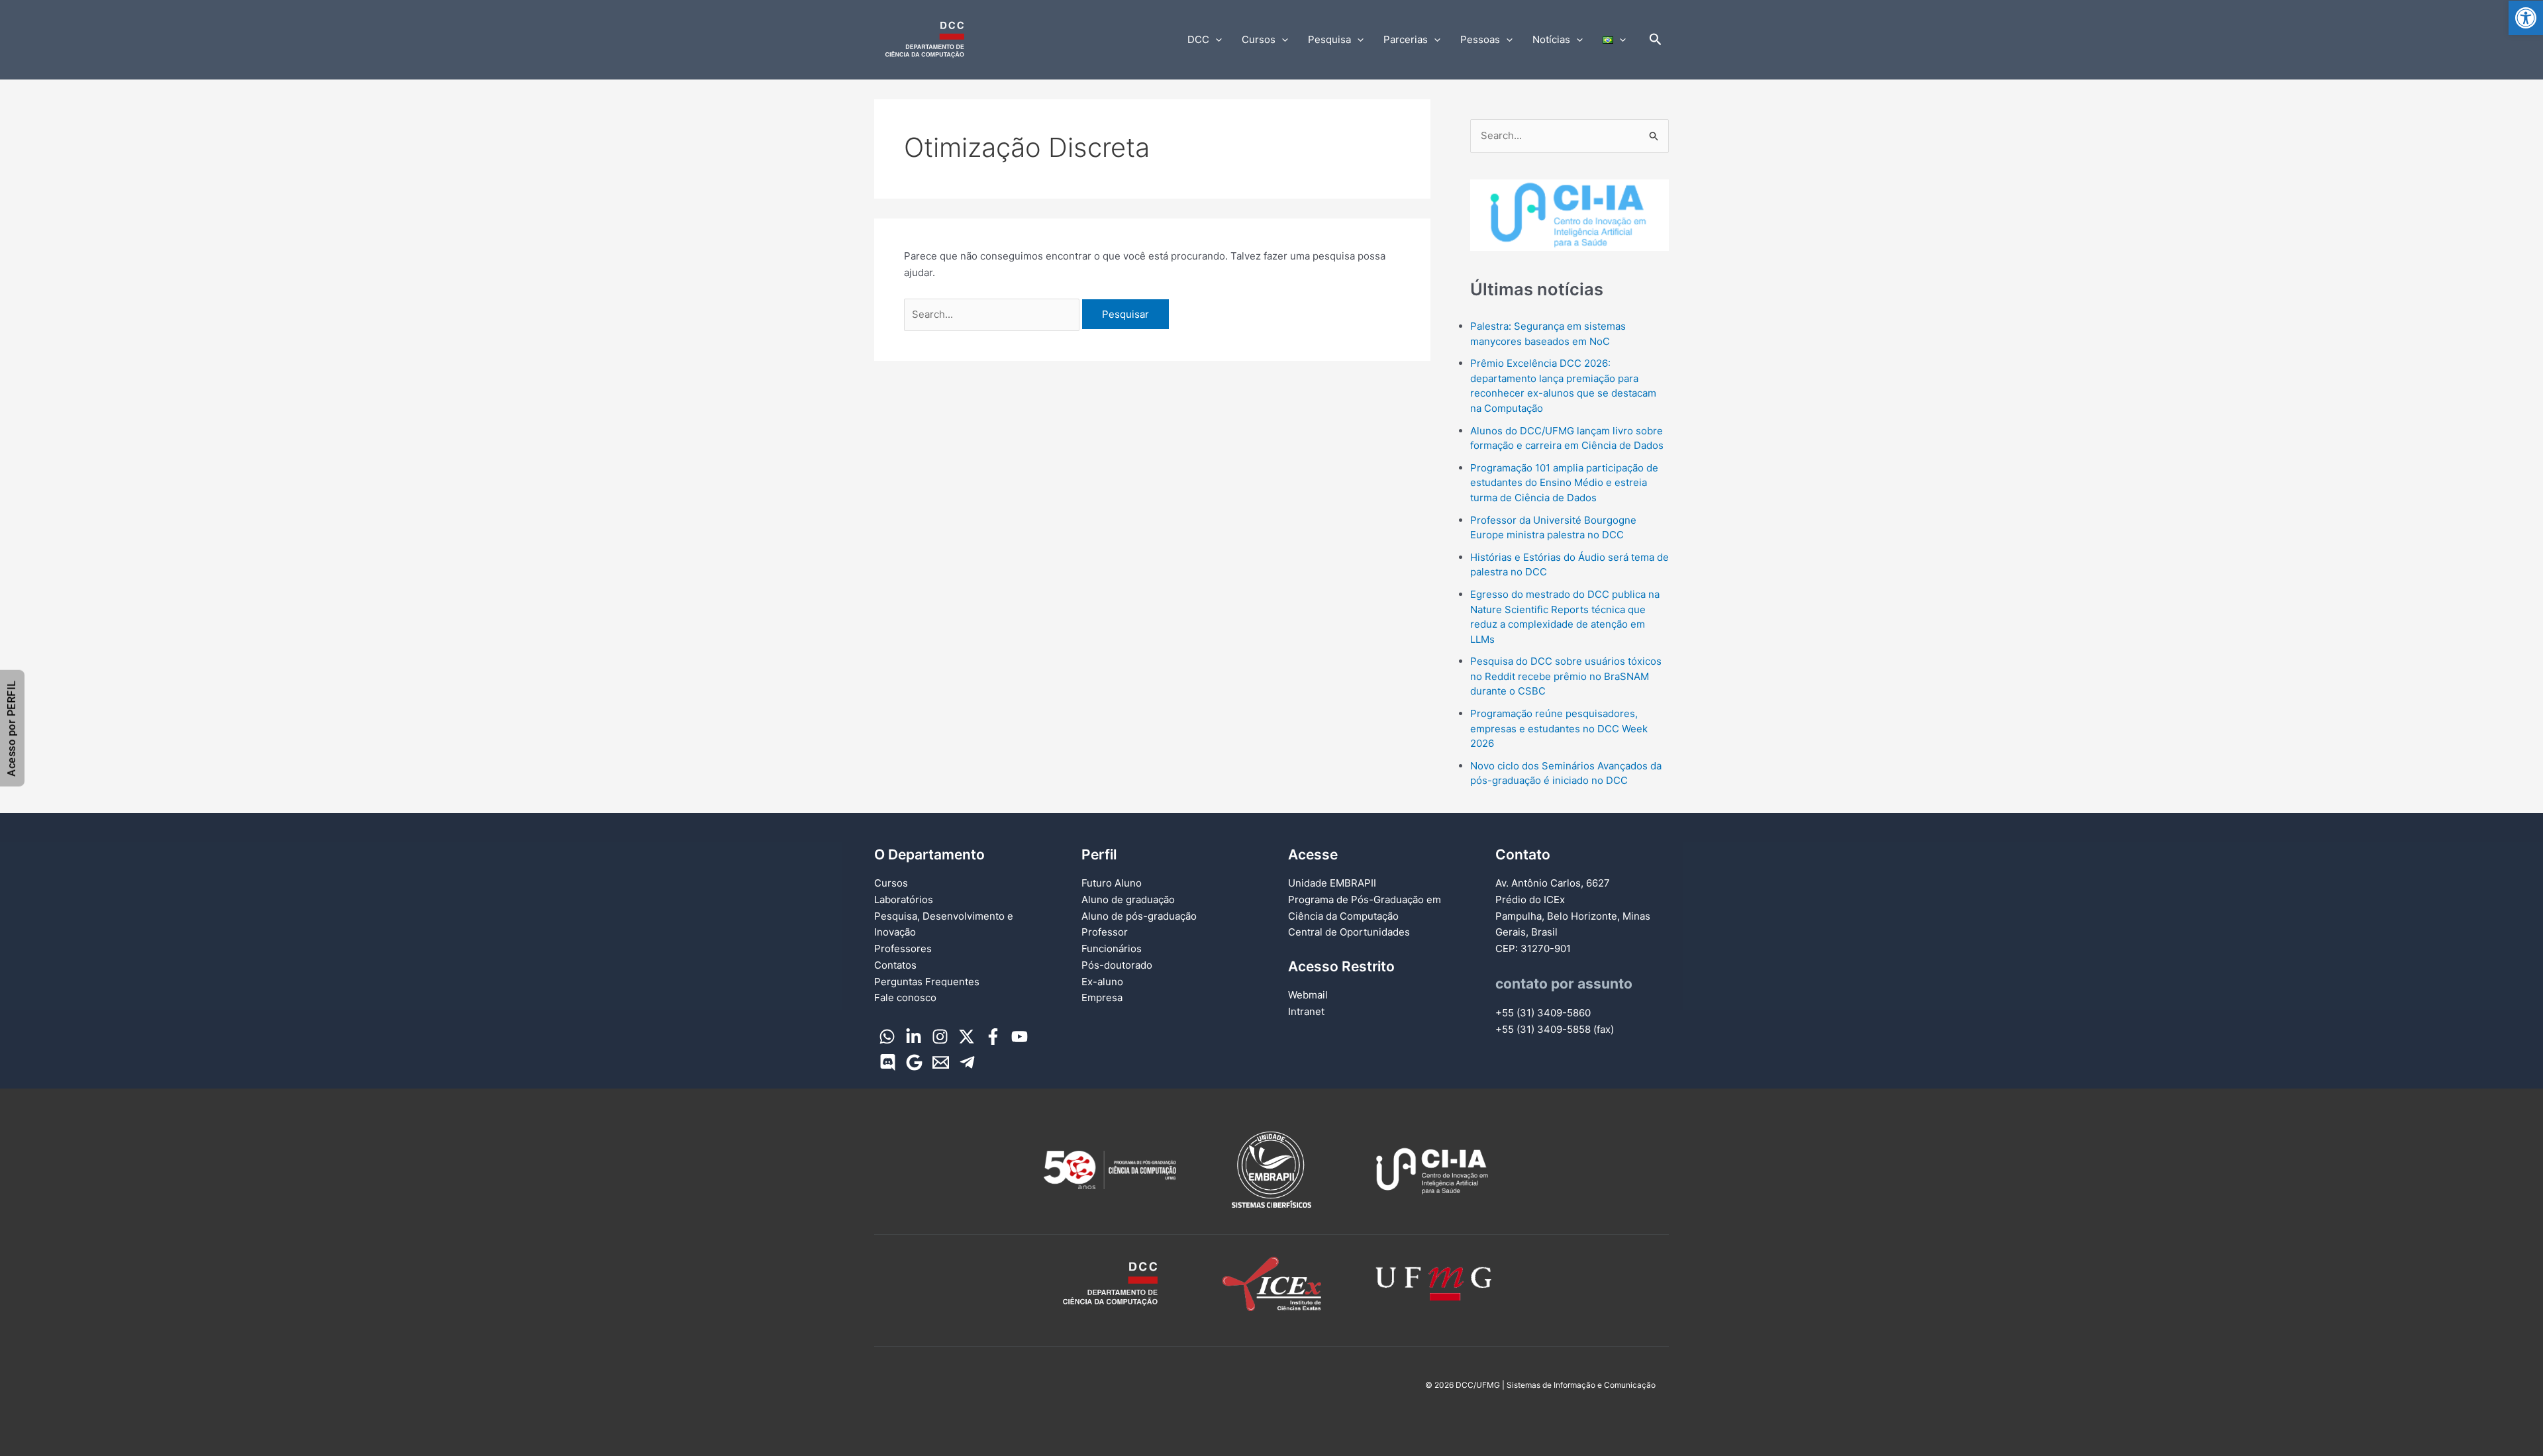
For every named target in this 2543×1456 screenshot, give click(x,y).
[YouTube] (1020, 1037)
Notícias (1551, 39)
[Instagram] (940, 1037)
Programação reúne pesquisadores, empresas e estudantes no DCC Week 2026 (1559, 728)
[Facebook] (993, 1037)
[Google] (914, 1062)
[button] (2526, 18)
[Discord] (888, 1062)
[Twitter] (967, 1037)
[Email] (941, 1062)
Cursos (1259, 39)
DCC (1198, 39)
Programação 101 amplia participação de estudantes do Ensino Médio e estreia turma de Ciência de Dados (1564, 483)
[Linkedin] (914, 1037)
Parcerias (1406, 39)
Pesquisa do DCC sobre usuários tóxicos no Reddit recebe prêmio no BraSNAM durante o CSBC (1566, 676)
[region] (1570, 215)
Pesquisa (1329, 39)
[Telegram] (967, 1062)
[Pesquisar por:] (993, 314)
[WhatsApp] (887, 1037)
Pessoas (1480, 39)
